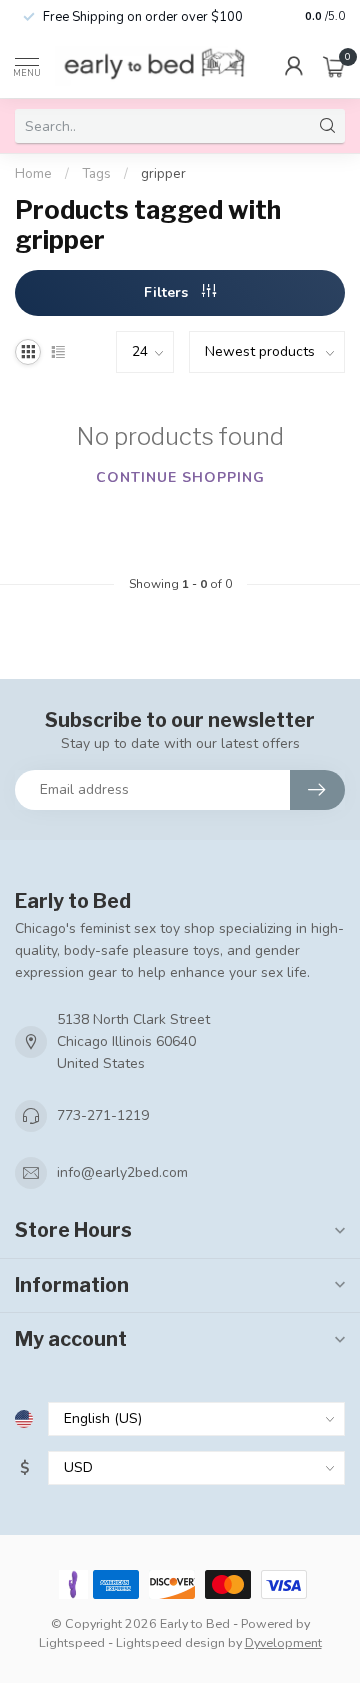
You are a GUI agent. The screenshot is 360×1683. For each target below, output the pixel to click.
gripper (163, 174)
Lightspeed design (170, 1642)
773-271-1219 (103, 1115)
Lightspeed (72, 1642)
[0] (334, 66)
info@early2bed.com (122, 1172)
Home (33, 174)
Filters (168, 292)
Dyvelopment (283, 1642)
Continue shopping (180, 477)
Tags (96, 174)
